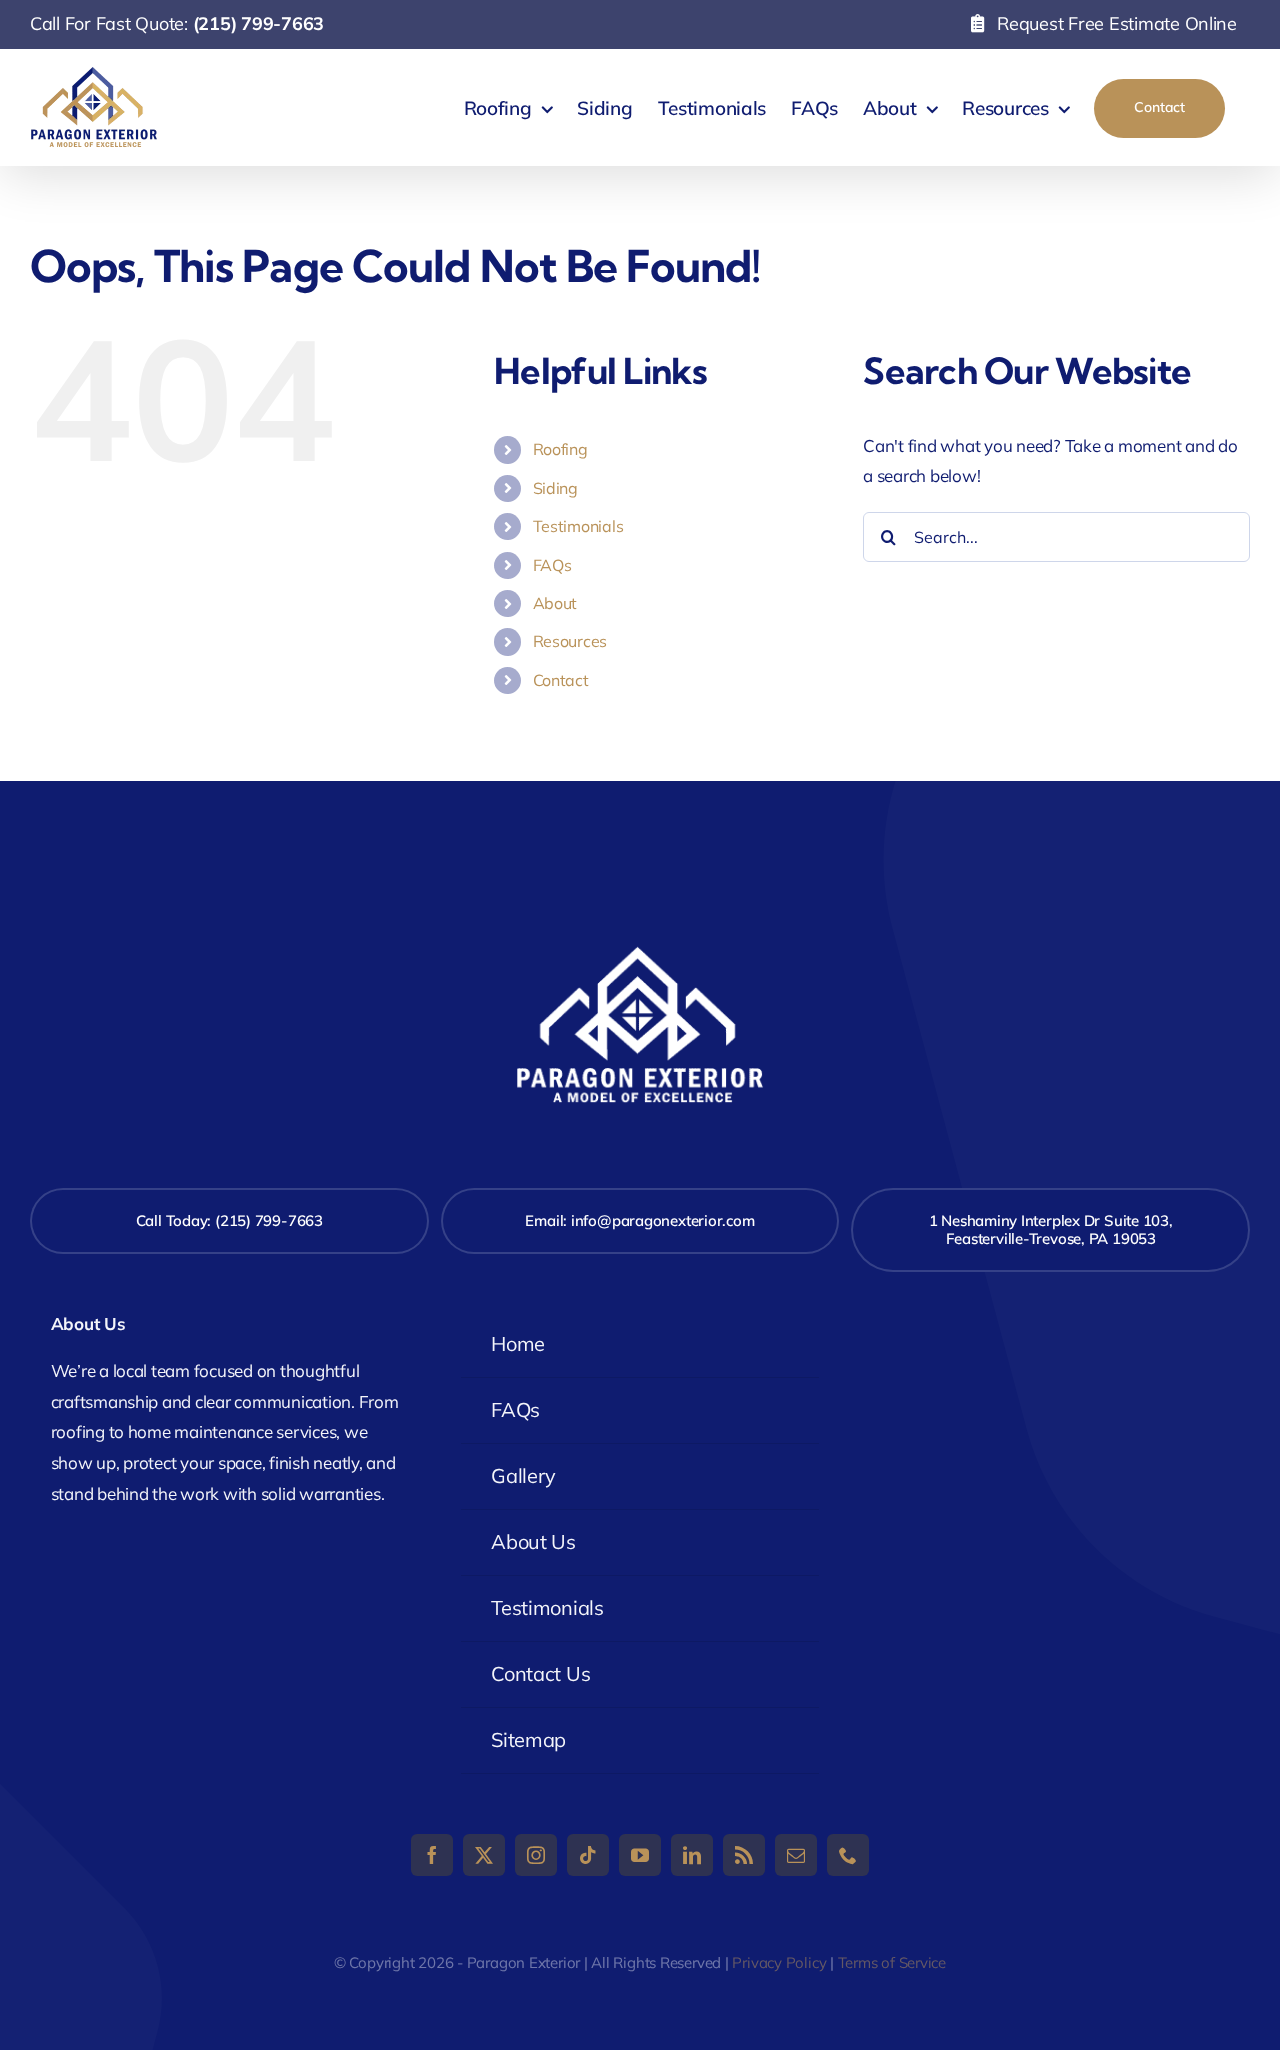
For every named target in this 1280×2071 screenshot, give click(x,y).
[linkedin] (692, 1855)
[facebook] (432, 1855)
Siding (555, 488)
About (555, 603)
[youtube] (640, 1855)
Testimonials (578, 526)
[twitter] (484, 1855)
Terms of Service (892, 1962)
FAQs (552, 565)
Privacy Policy (779, 1962)
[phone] (848, 1855)
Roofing (560, 449)
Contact (561, 680)
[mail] (796, 1855)
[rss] (744, 1855)
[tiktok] (588, 1855)
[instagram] (536, 1855)
